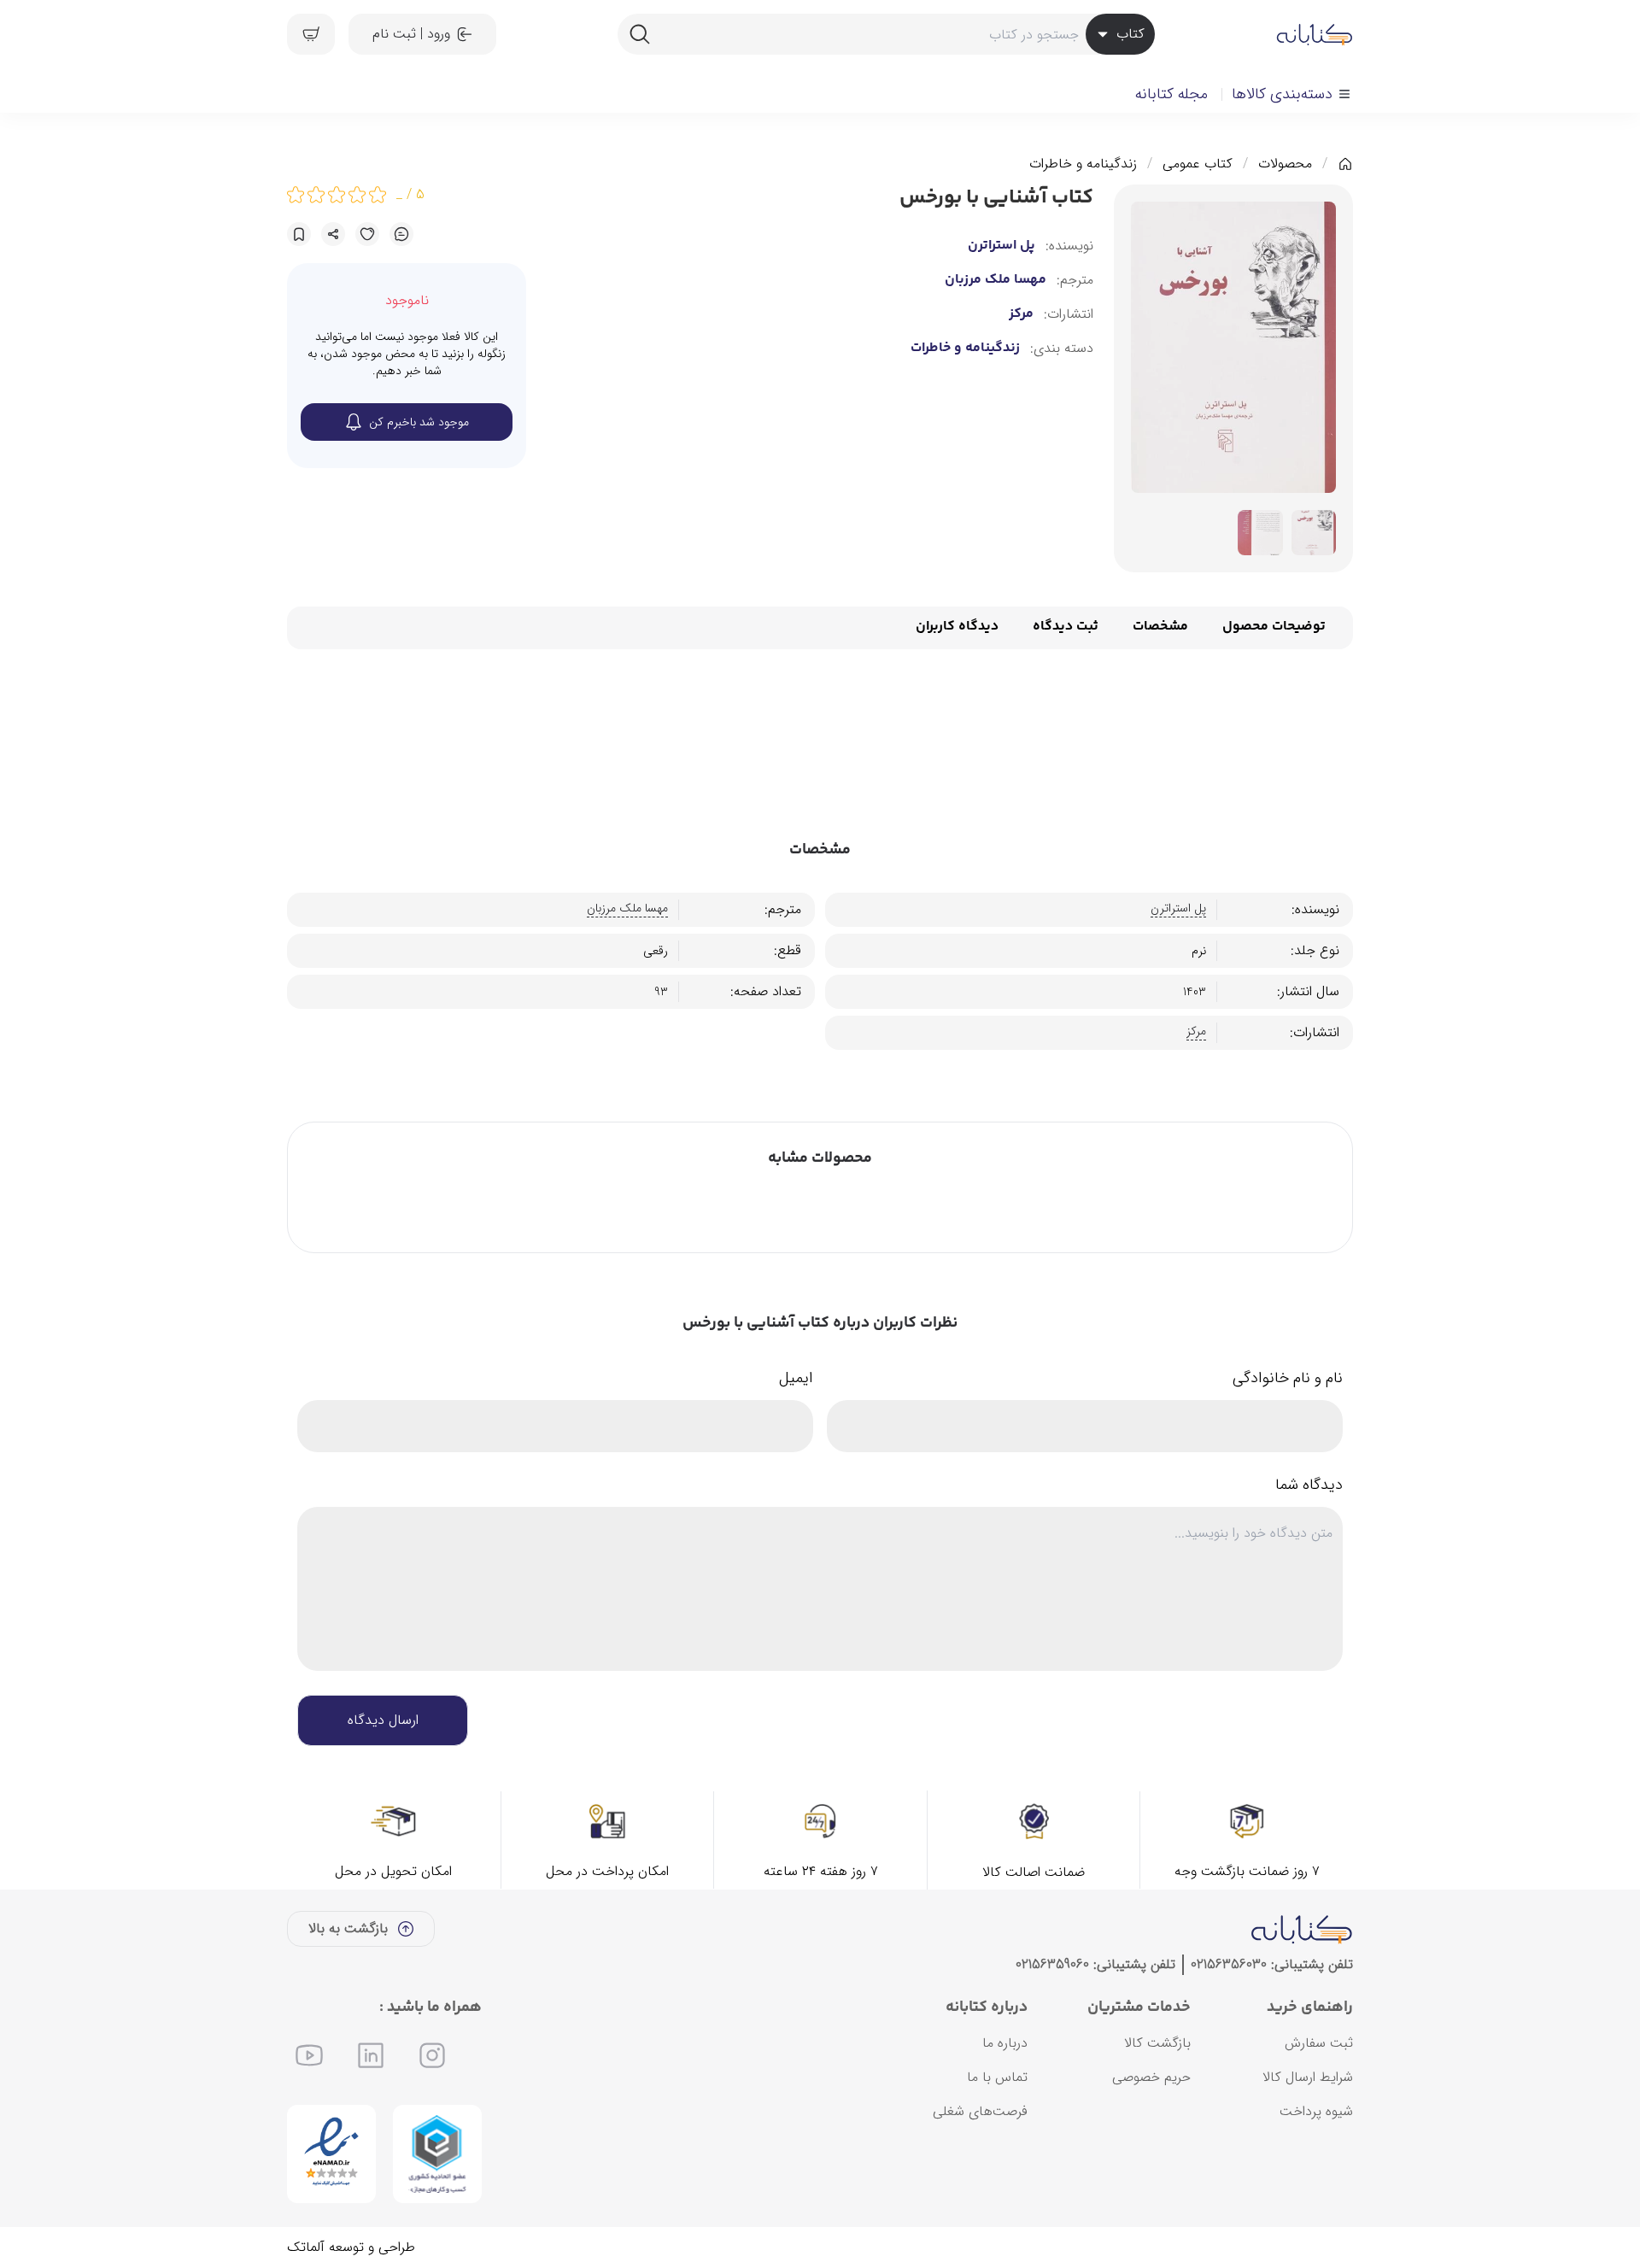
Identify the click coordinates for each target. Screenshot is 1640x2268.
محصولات (1285, 164)
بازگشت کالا (1157, 2043)
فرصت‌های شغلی (980, 2111)
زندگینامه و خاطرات (1083, 164)
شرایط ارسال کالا (1308, 2077)
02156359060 (1052, 1964)
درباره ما (1005, 2043)
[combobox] (886, 34)
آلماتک (306, 2247)
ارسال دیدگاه (383, 1720)
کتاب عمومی (1198, 164)
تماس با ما (997, 2077)
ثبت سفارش (1319, 2043)
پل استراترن (1002, 246)
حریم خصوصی (1151, 2077)
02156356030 (1229, 1964)
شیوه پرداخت (1316, 2111)
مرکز (1021, 314)
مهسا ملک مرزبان (996, 280)
